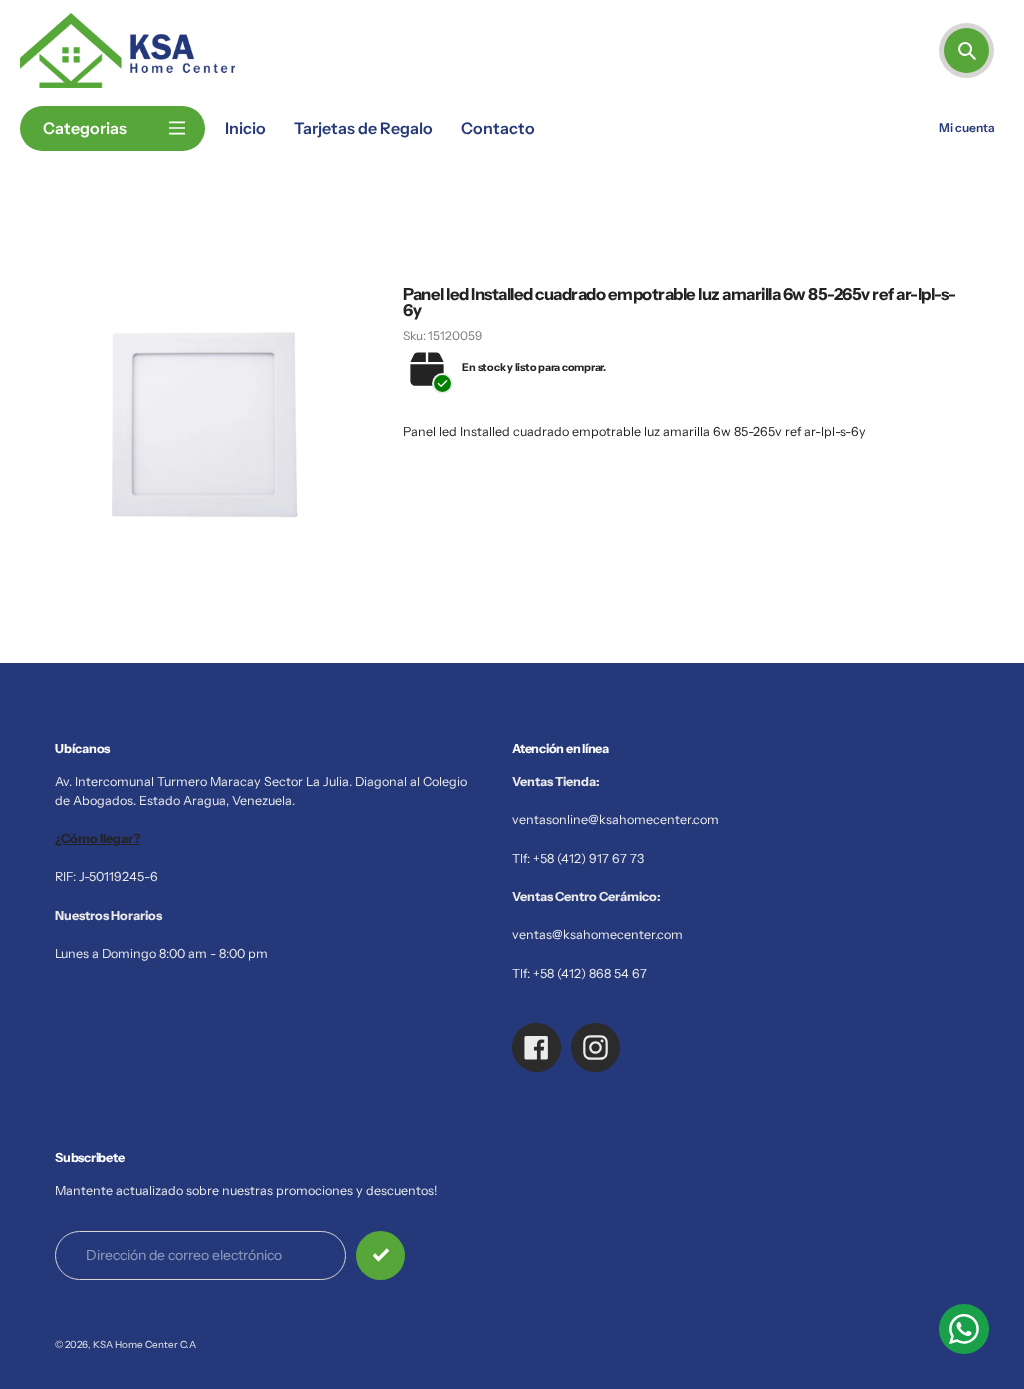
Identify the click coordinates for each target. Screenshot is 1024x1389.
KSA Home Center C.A (144, 1344)
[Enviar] (380, 1255)
